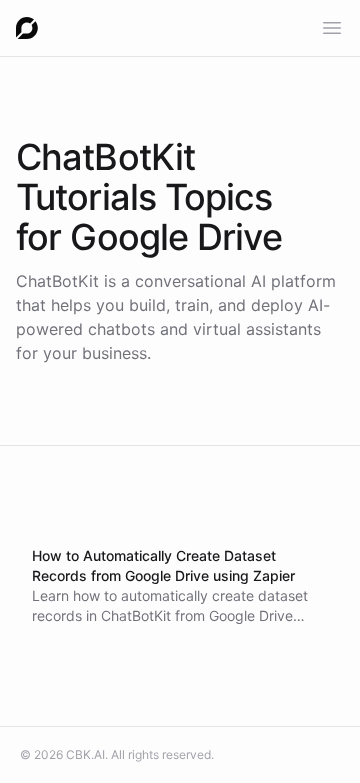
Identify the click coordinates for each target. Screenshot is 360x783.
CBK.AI (85, 754)
